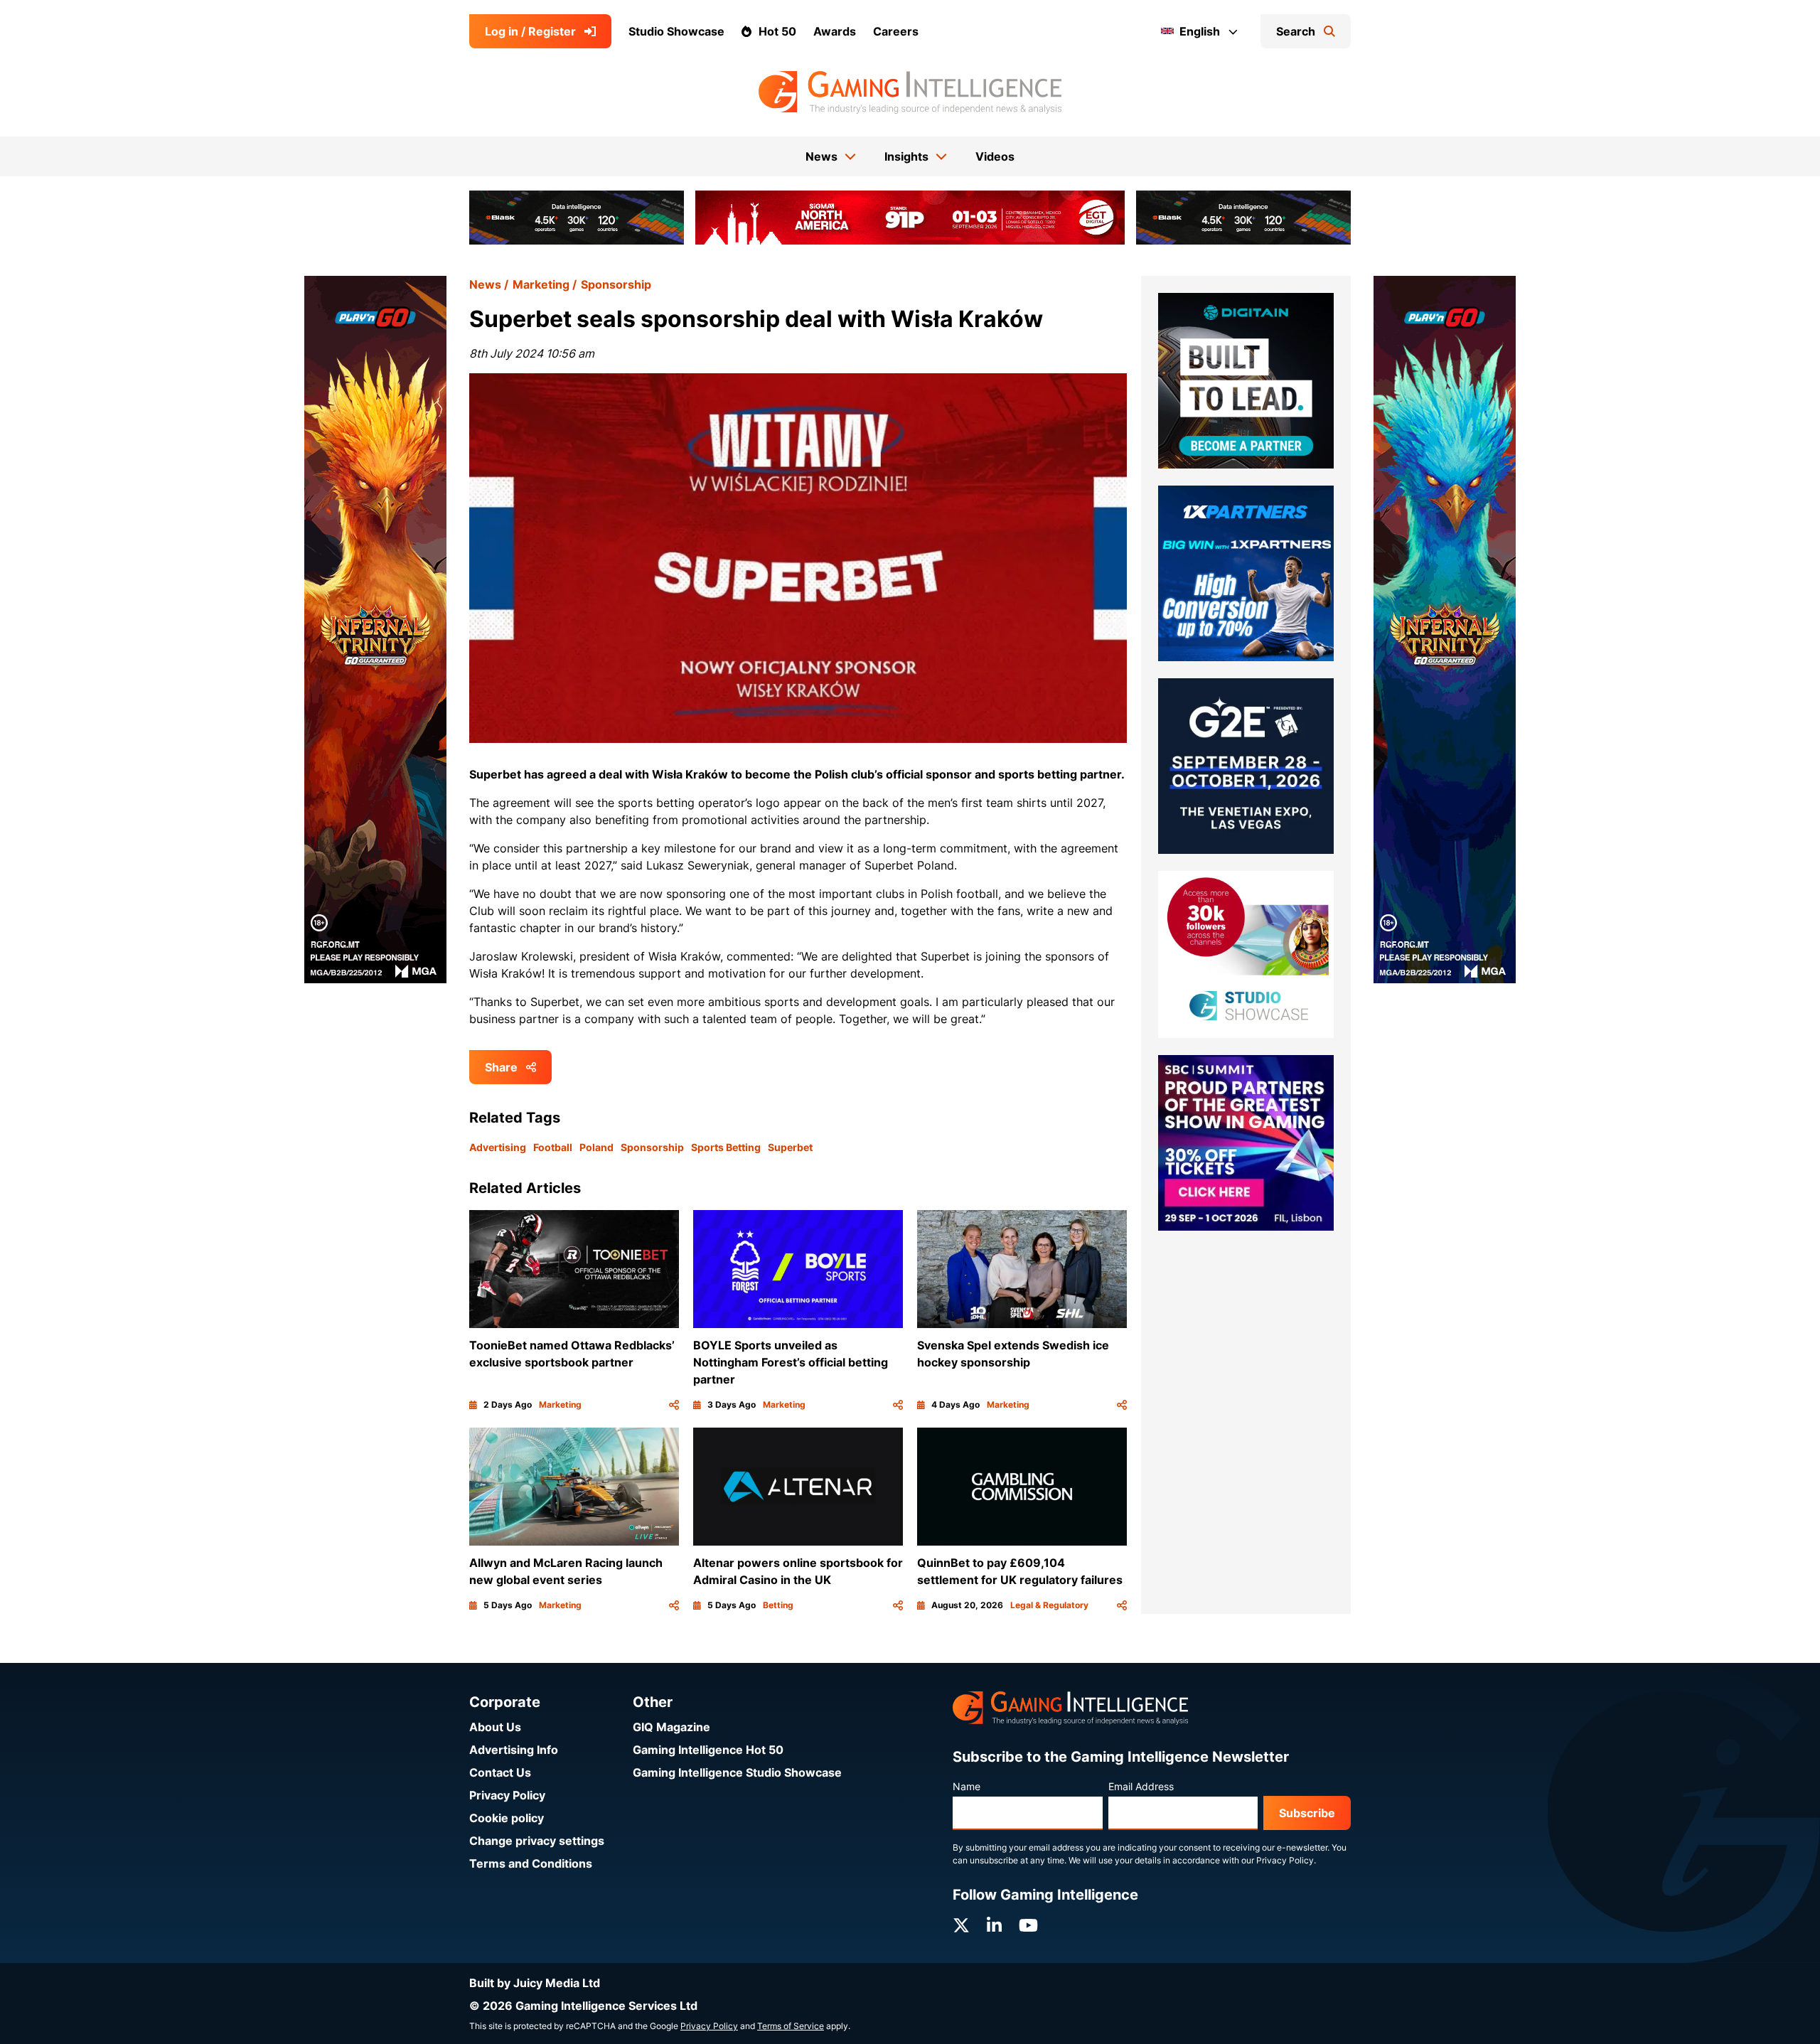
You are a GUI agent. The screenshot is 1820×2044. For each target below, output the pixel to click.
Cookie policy (507, 1818)
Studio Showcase (676, 31)
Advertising (498, 1147)
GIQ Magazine (671, 1727)
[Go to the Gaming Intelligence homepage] (910, 92)
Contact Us (500, 1772)
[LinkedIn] (994, 1926)
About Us (495, 1727)
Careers (896, 31)
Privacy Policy (507, 1795)
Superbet (790, 1147)
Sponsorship (616, 284)
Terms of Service (791, 2026)
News (485, 284)
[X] (961, 1926)
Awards (835, 31)
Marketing (541, 284)
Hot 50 (777, 31)
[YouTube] (1028, 1926)
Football (553, 1147)
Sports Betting (726, 1147)
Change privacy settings (537, 1841)
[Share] (674, 1405)
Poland (596, 1147)
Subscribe (1307, 1813)
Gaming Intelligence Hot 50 (708, 1750)
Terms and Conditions (531, 1863)
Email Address (1141, 1786)
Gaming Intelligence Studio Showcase (737, 1772)
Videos (995, 156)
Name (967, 1786)
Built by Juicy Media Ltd (535, 1983)
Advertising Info (514, 1750)
